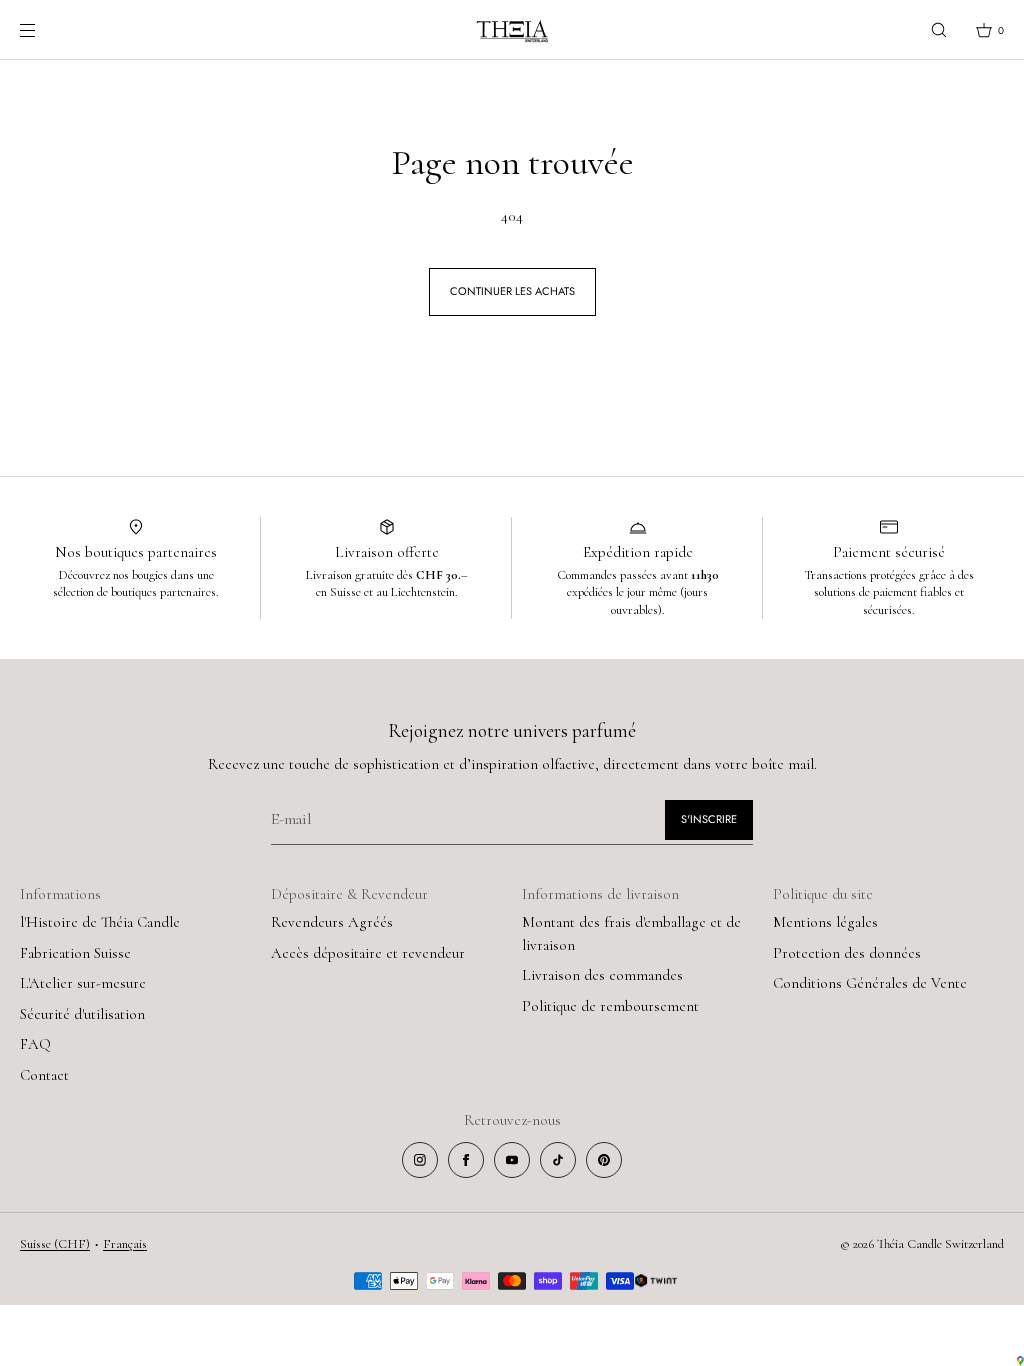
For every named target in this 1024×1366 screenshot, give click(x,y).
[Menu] (44, 29)
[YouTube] (512, 1160)
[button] (939, 29)
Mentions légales (825, 922)
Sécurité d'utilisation (82, 1014)
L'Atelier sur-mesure (83, 983)
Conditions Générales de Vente (870, 983)
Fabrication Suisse (75, 953)
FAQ (35, 1044)
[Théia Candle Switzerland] (512, 30)
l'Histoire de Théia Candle (100, 922)
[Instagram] (420, 1160)
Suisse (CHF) (55, 1244)
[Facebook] (466, 1160)
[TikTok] (558, 1160)
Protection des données (847, 953)
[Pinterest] (604, 1160)
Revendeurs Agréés (332, 922)
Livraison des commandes (602, 975)
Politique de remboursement (610, 1006)
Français (125, 1244)
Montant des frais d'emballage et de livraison (631, 933)
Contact (44, 1075)
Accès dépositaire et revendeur (368, 953)
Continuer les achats (512, 291)
